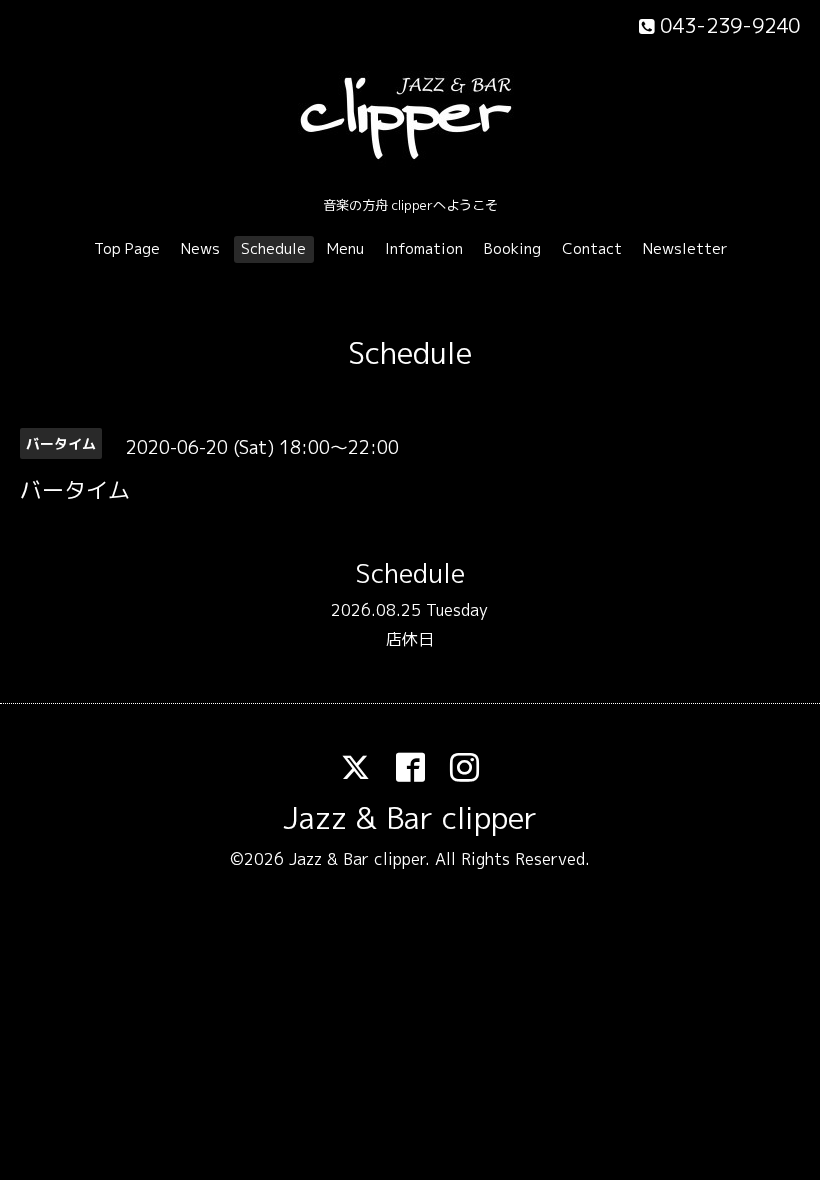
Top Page (127, 248)
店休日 (410, 639)
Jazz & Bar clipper (410, 818)
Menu (345, 248)
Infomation (424, 248)
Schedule (273, 248)
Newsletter (685, 248)
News (200, 248)
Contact (592, 248)
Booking (512, 248)
